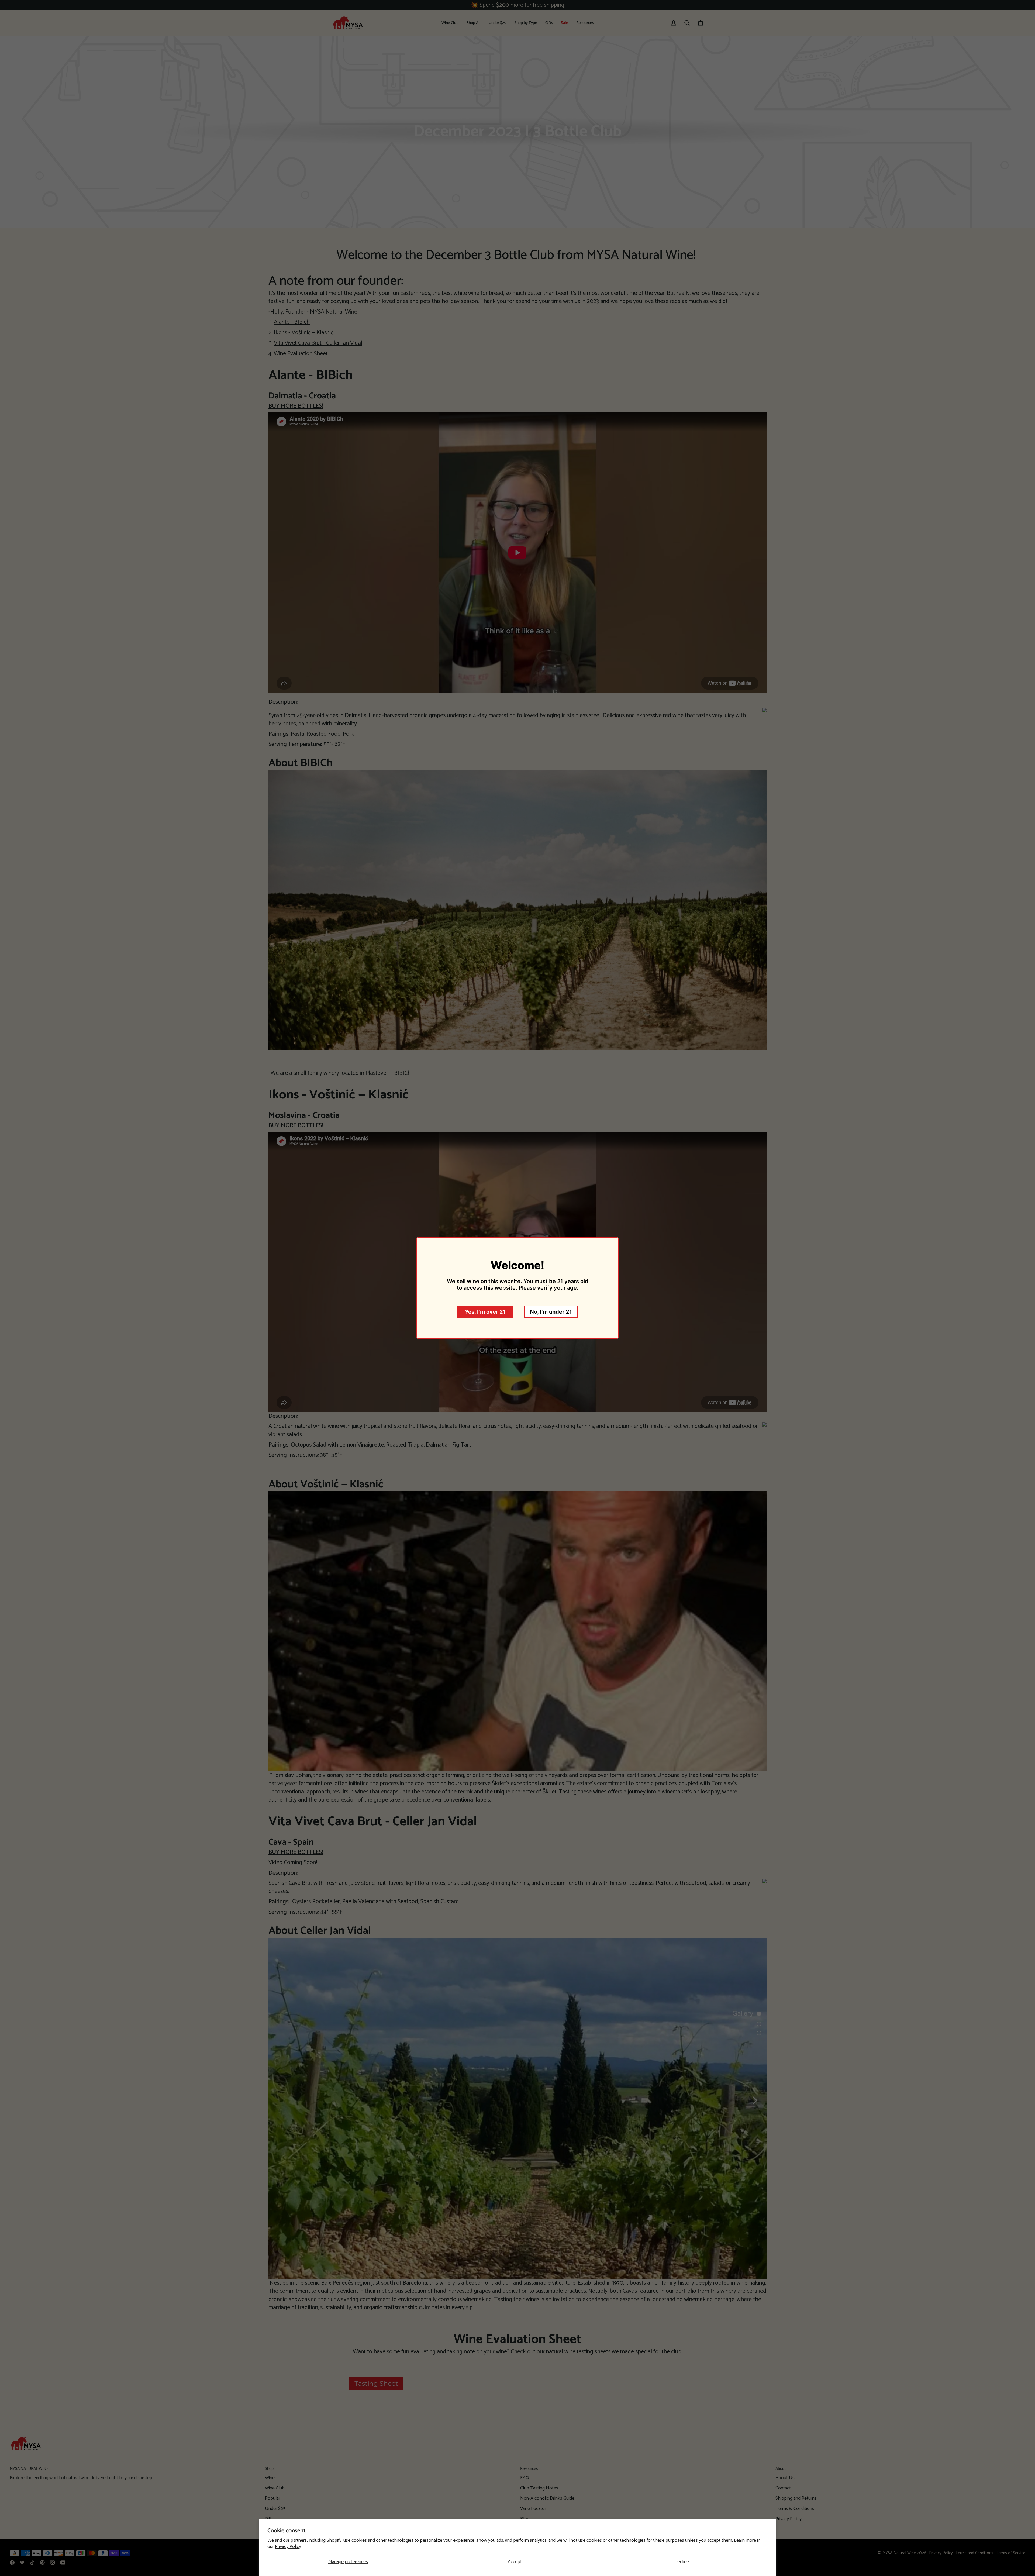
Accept (515, 2562)
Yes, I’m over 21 (485, 1312)
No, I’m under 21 (551, 1312)
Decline (682, 2562)
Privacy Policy (288, 2547)
